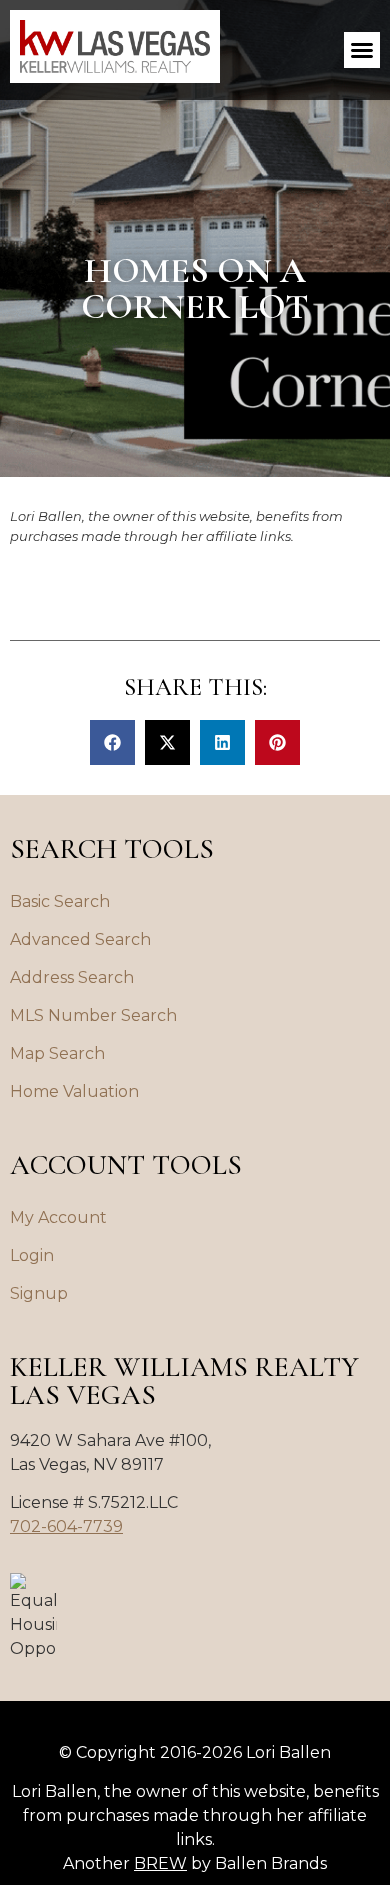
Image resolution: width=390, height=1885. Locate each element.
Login (32, 1255)
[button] (362, 50)
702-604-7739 (66, 1526)
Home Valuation (74, 1091)
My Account (58, 1217)
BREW (160, 1863)
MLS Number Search (93, 1015)
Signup (39, 1293)
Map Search (57, 1053)
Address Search (72, 977)
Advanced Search (80, 939)
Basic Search (60, 901)
